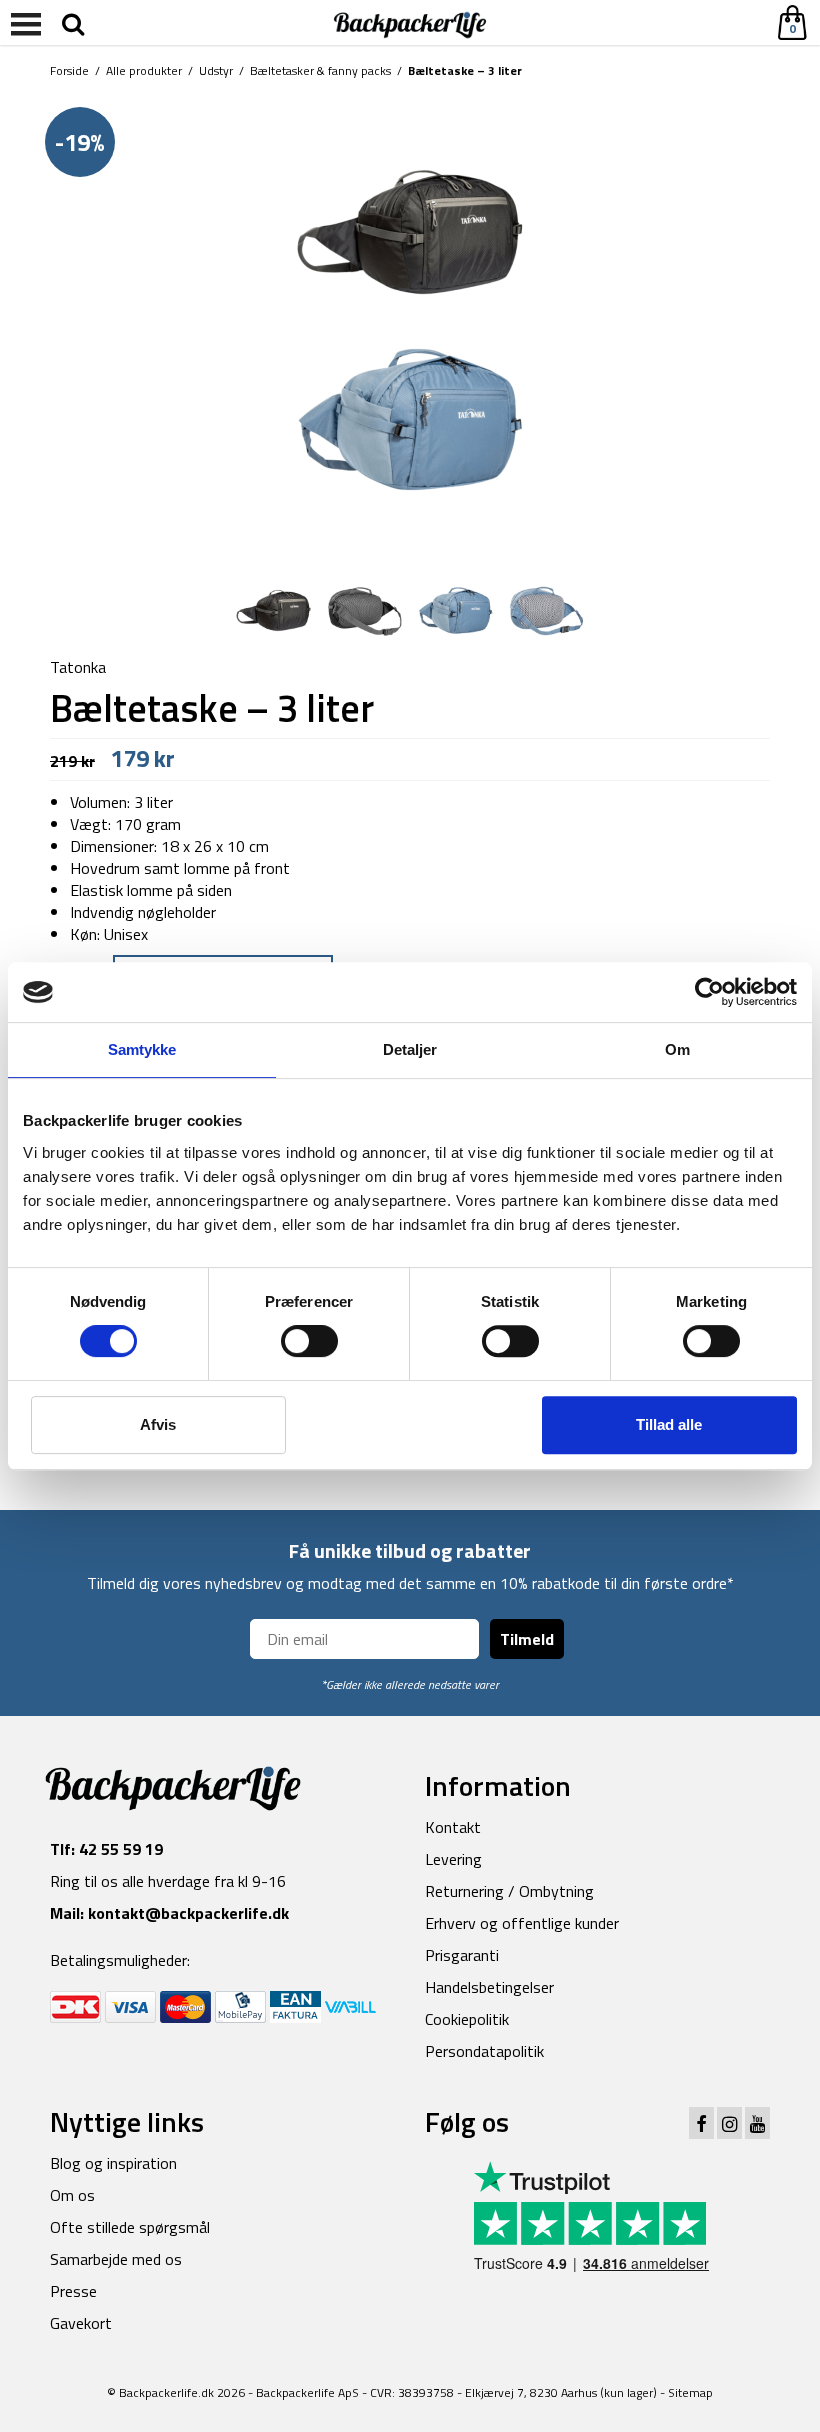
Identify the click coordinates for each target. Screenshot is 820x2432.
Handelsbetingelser (489, 1987)
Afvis (158, 1424)
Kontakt (453, 1827)
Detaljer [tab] (410, 1049)
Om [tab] (677, 1049)
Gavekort (81, 2323)
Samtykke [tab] (142, 1049)
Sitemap (690, 2392)
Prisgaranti (462, 1955)
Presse (73, 2291)
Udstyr (216, 70)
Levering (453, 1859)
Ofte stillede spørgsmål (130, 2227)
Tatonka (78, 667)
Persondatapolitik (484, 2051)
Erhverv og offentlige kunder (522, 1923)
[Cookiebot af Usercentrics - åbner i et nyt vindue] (709, 992)
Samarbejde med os (116, 2259)
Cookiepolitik (467, 2019)
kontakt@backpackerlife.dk (188, 1913)
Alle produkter (144, 70)
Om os (72, 2195)
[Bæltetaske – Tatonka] (410, 324)
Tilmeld (527, 1639)
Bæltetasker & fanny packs (320, 70)
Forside (69, 70)
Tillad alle (669, 1424)
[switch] (309, 1341)
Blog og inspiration (113, 2163)
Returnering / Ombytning (509, 1891)
